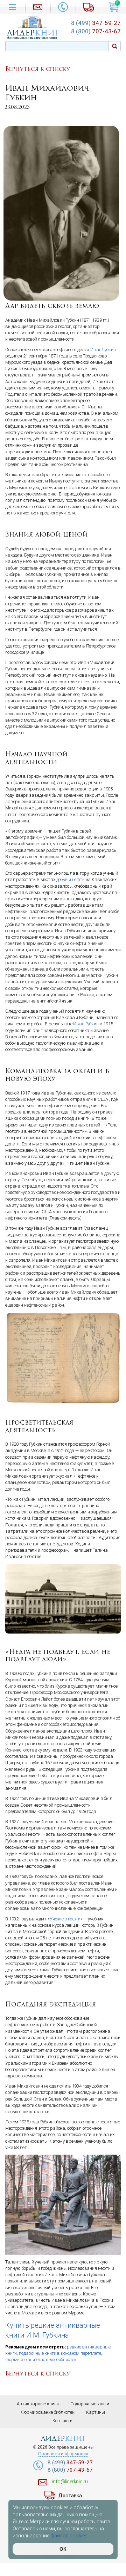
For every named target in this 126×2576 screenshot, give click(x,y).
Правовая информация (63, 2454)
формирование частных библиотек (41, 2360)
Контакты (63, 2421)
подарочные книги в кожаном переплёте (60, 2353)
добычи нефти (71, 879)
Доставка (70, 2496)
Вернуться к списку (38, 69)
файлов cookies (69, 2536)
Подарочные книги (90, 2404)
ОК (63, 2549)
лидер (33, 33)
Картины (96, 2412)
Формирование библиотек (48, 2412)
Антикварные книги (38, 2404)
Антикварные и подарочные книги (32, 38)
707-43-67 (96, 31)
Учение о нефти (65, 1919)
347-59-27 (96, 23)
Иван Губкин (103, 350)
